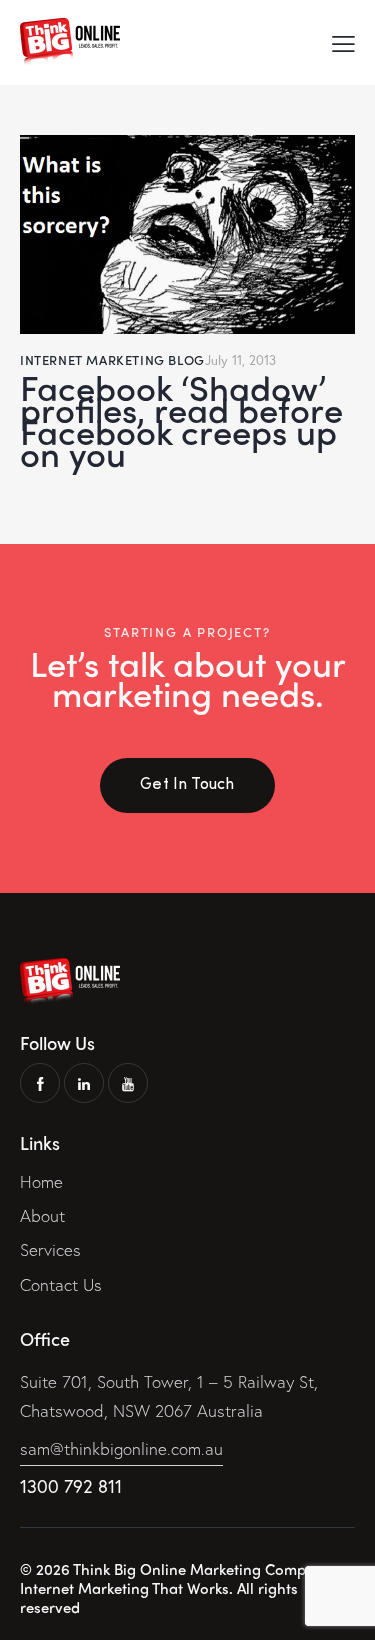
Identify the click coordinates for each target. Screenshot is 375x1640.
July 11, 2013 (240, 360)
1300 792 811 (71, 1486)
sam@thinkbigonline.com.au (121, 1448)
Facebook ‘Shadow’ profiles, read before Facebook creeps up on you (181, 420)
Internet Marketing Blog (112, 359)
